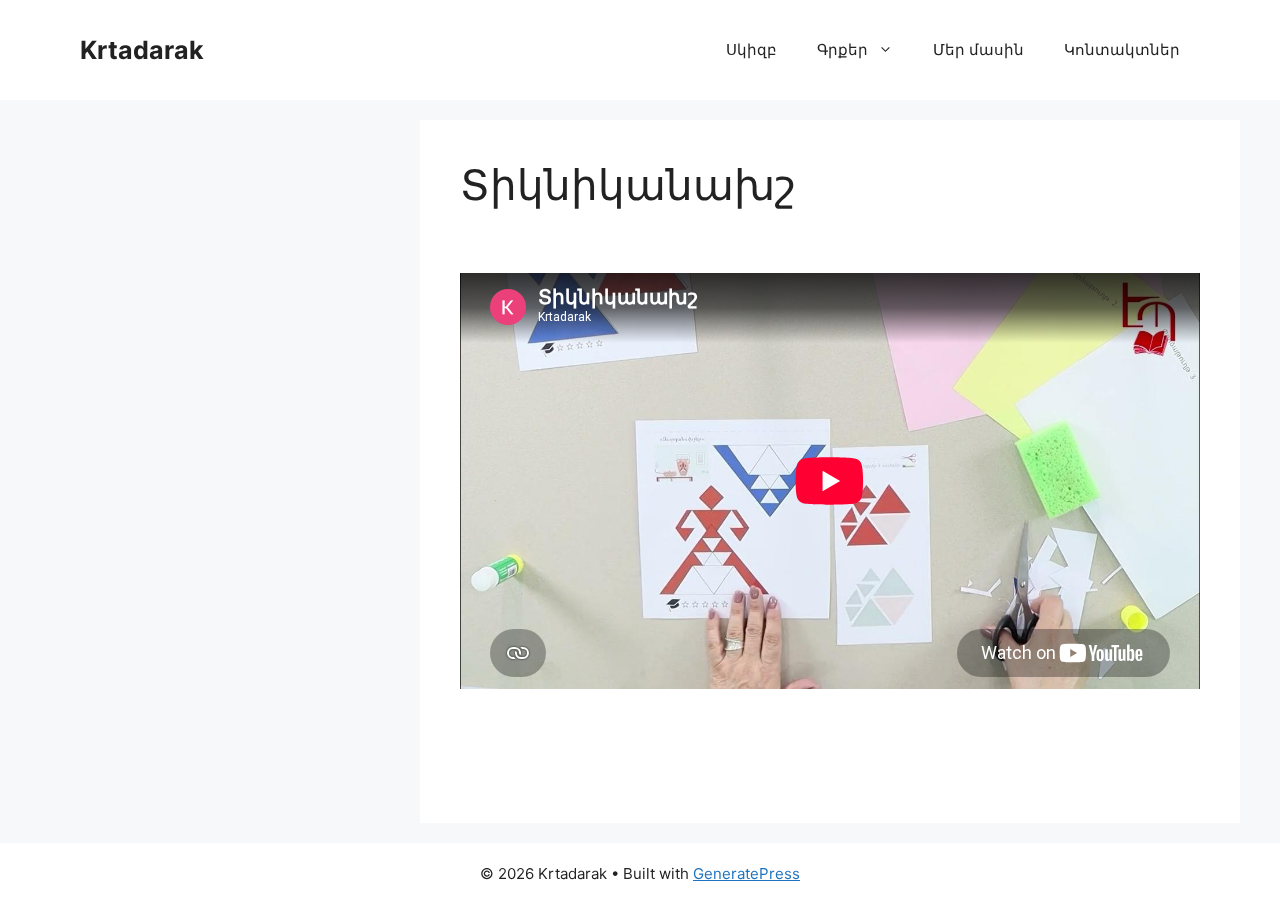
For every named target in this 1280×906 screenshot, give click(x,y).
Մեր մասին (978, 49)
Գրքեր (842, 49)
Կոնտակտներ (1122, 49)
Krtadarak (142, 50)
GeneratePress (746, 873)
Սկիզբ (751, 49)
